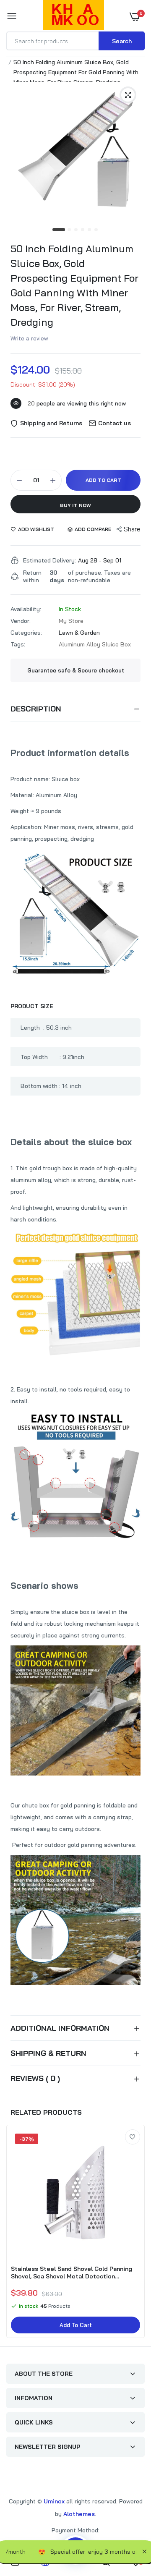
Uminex (54, 2501)
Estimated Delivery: (49, 560)
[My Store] (74, 16)
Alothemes (79, 2514)
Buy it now (75, 505)
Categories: (26, 633)
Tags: (18, 644)
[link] (133, 2137)
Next (134, 2233)
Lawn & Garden (79, 633)
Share (132, 529)
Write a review (29, 338)
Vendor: (21, 621)
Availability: (26, 609)
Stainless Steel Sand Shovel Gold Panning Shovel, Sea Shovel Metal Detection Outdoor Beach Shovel (72, 2273)
